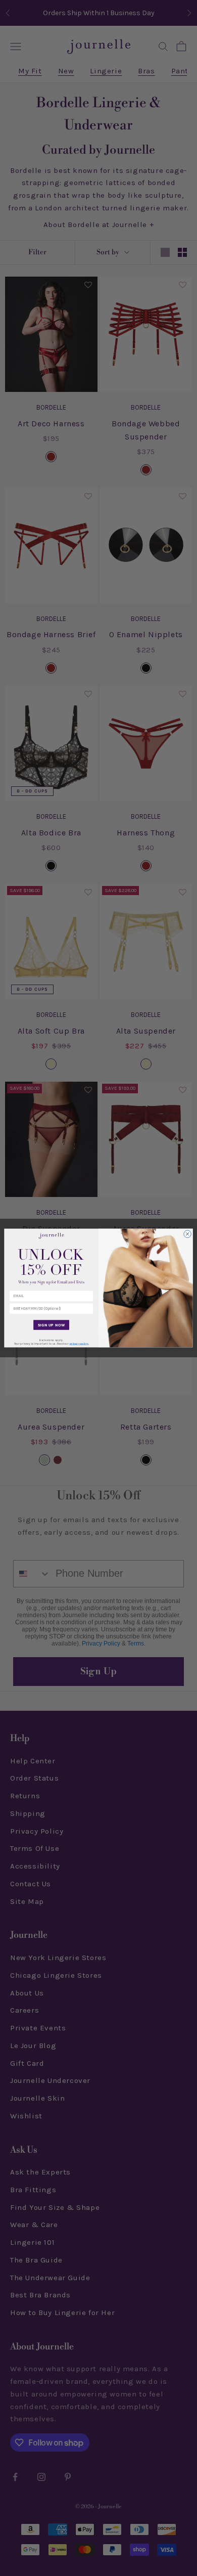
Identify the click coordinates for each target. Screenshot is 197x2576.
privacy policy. (79, 1343)
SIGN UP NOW (52, 1325)
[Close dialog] (188, 1234)
